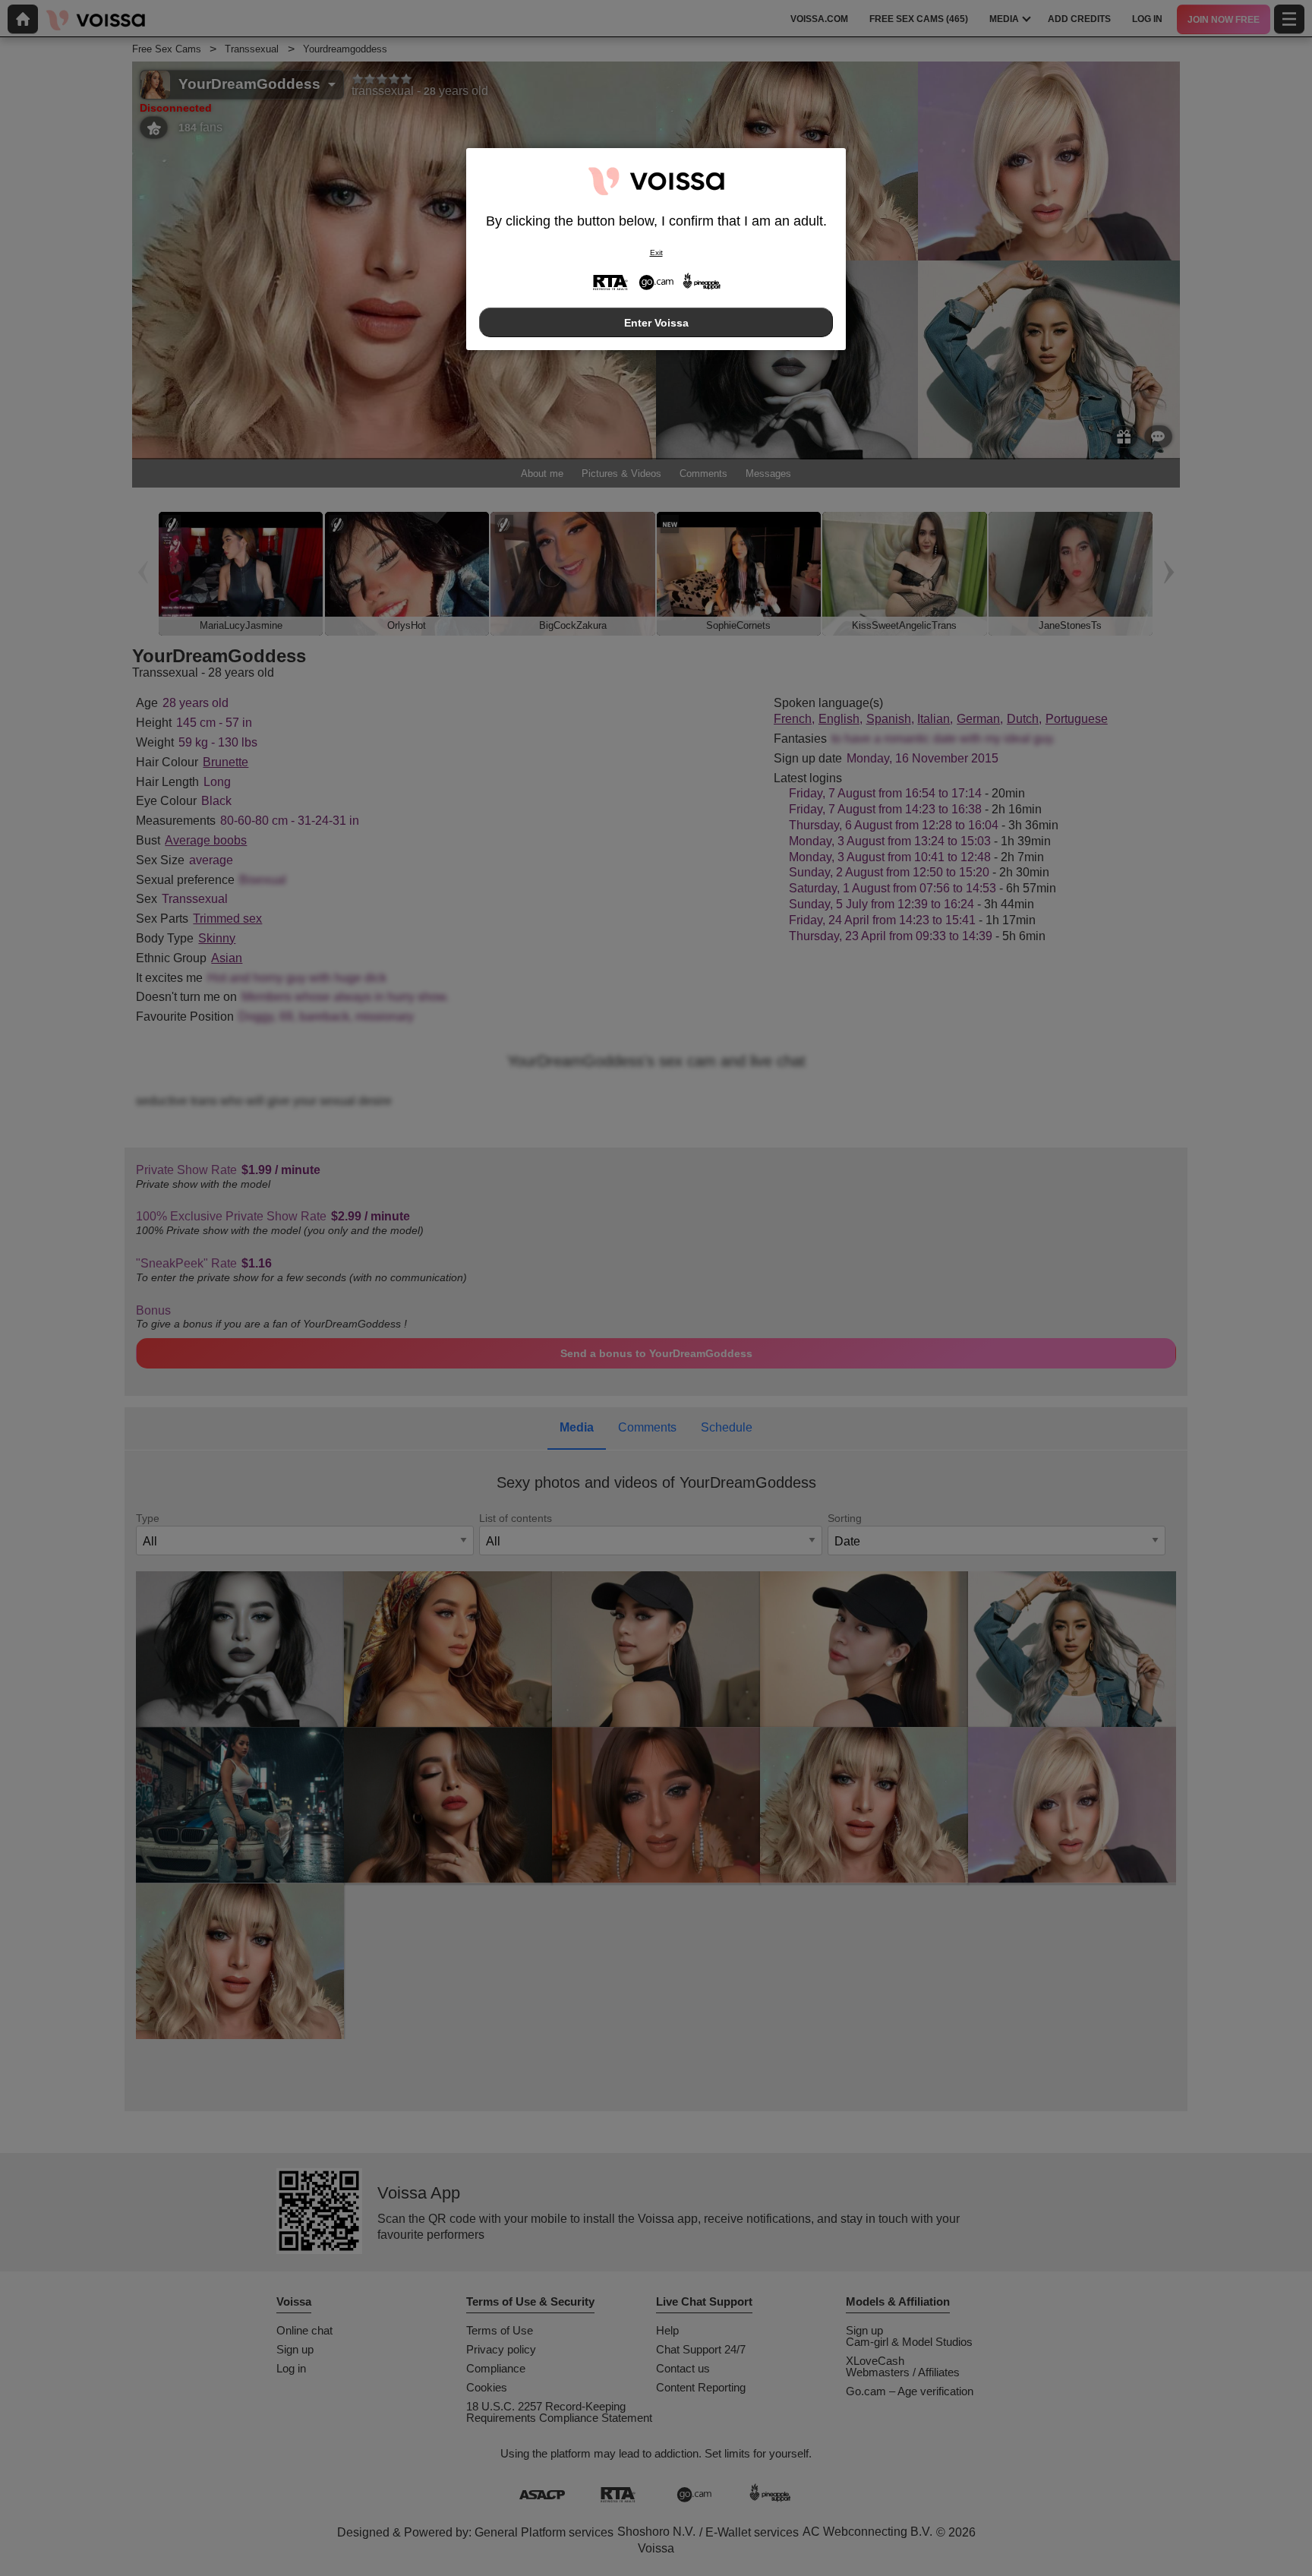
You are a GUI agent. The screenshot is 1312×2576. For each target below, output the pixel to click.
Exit (656, 253)
